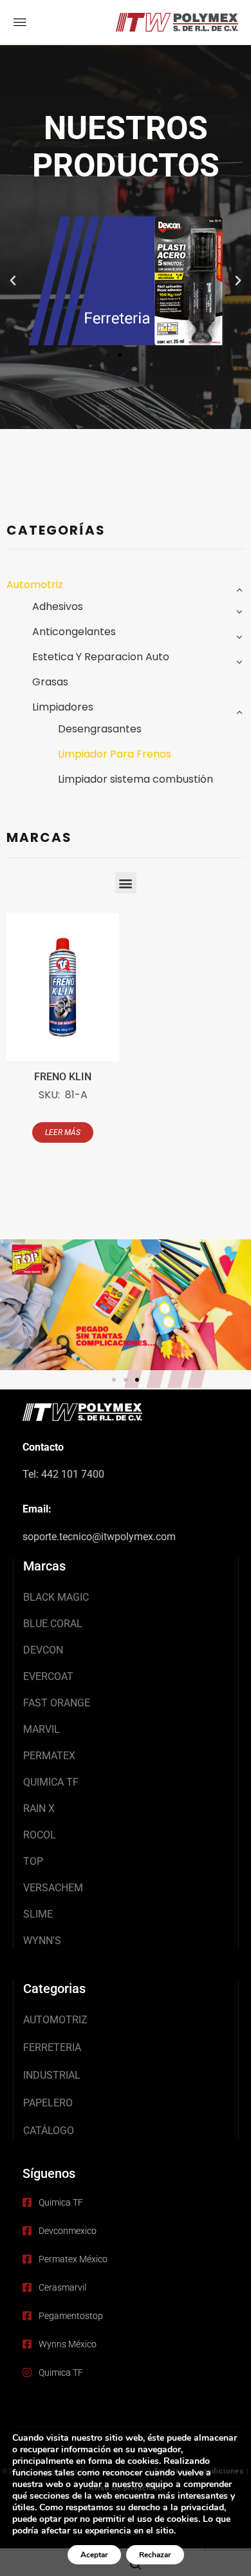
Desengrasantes (100, 729)
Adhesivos (58, 606)
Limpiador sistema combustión (135, 779)
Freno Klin (63, 1077)
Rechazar (155, 2555)
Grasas (50, 682)
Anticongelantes (74, 632)
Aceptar (94, 2555)
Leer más (63, 1132)
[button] (13, 281)
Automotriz (35, 585)
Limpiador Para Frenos (115, 754)
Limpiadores (63, 707)
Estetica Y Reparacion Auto (101, 657)
